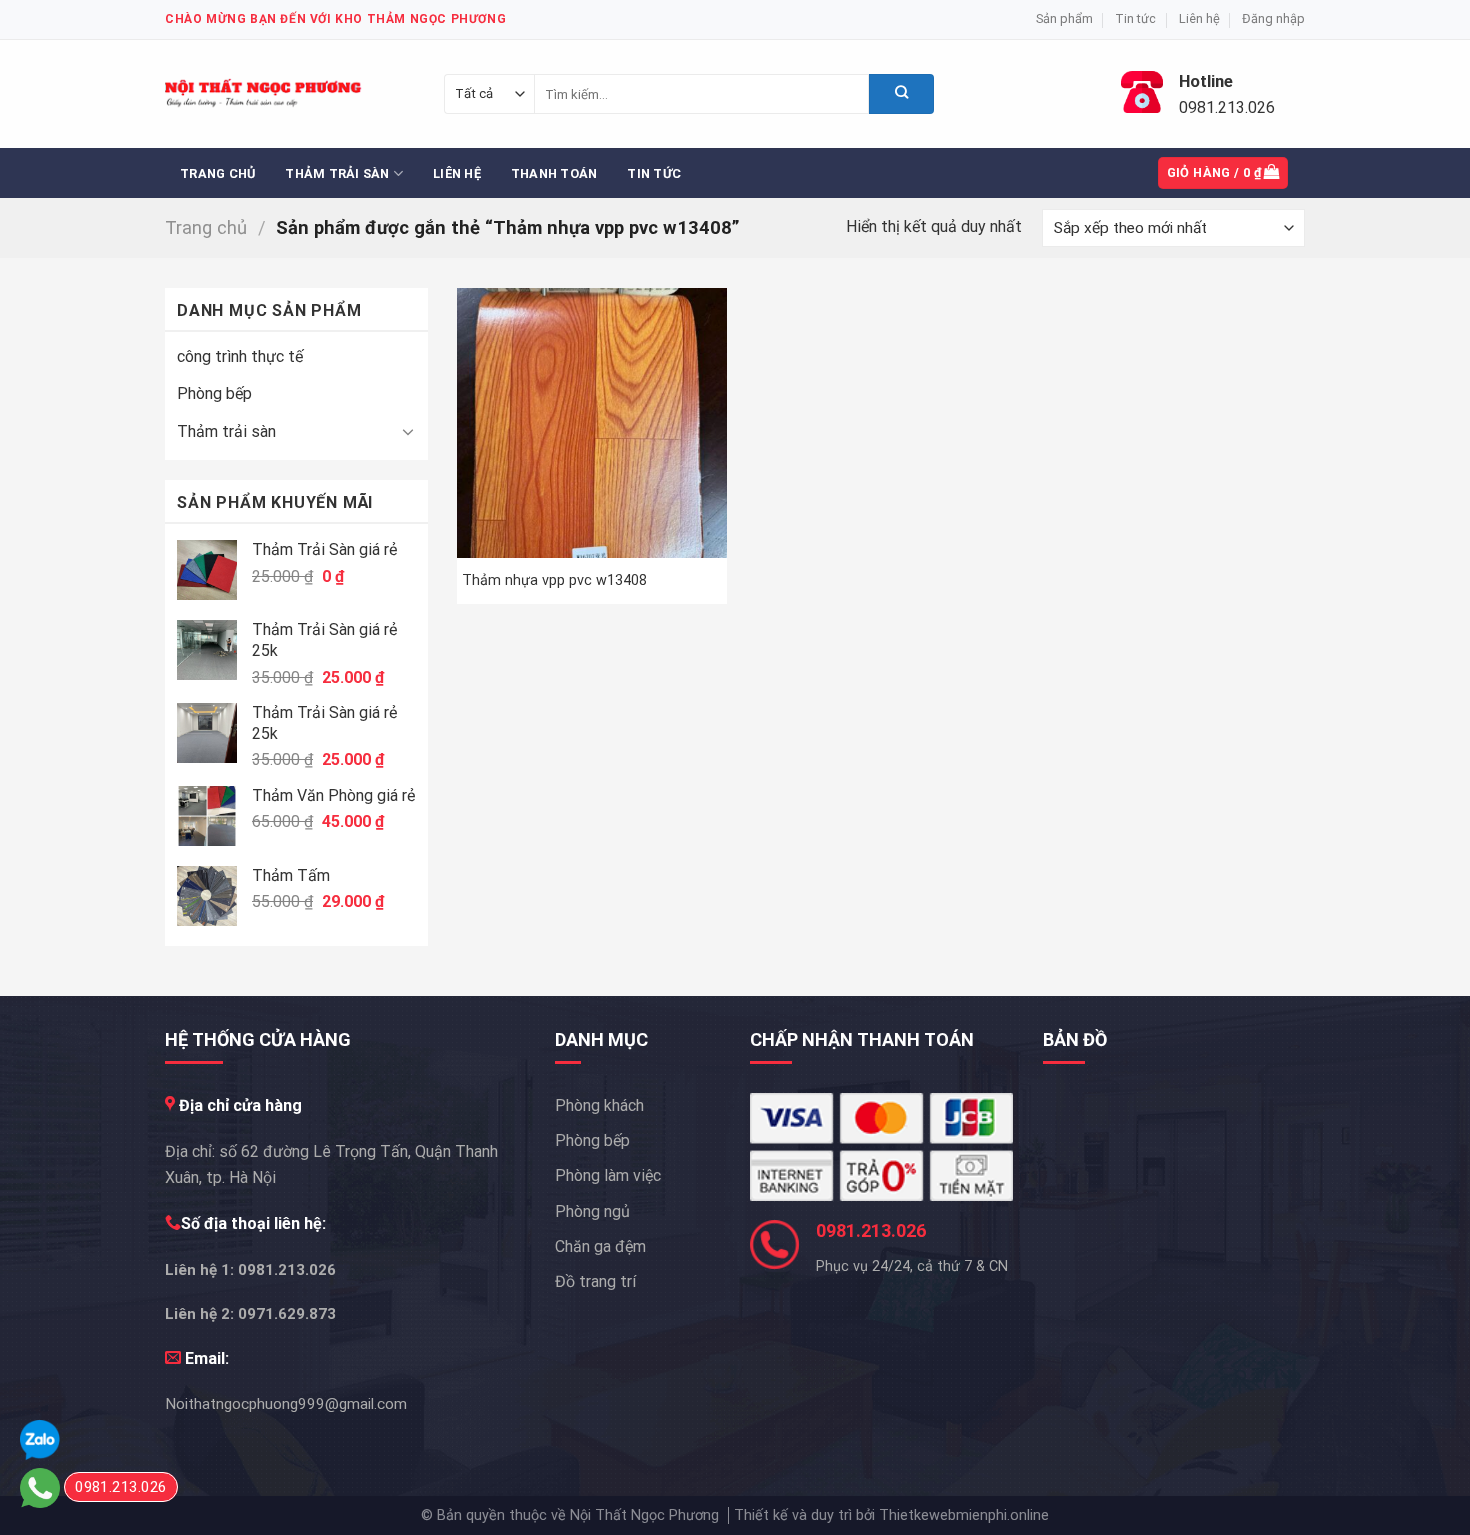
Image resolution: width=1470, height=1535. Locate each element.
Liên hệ (1199, 18)
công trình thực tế (240, 356)
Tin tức (1135, 18)
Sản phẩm (1064, 18)
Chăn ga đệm (600, 1246)
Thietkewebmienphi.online (964, 1515)
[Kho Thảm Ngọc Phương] (265, 94)
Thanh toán (554, 173)
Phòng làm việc (608, 1175)
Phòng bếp (214, 393)
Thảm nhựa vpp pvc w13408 (554, 580)
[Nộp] (901, 94)
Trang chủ (217, 173)
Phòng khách (599, 1105)
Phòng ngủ (592, 1211)
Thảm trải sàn (337, 173)
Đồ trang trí (595, 1281)
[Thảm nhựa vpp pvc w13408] (592, 423)
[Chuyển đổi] (408, 431)
